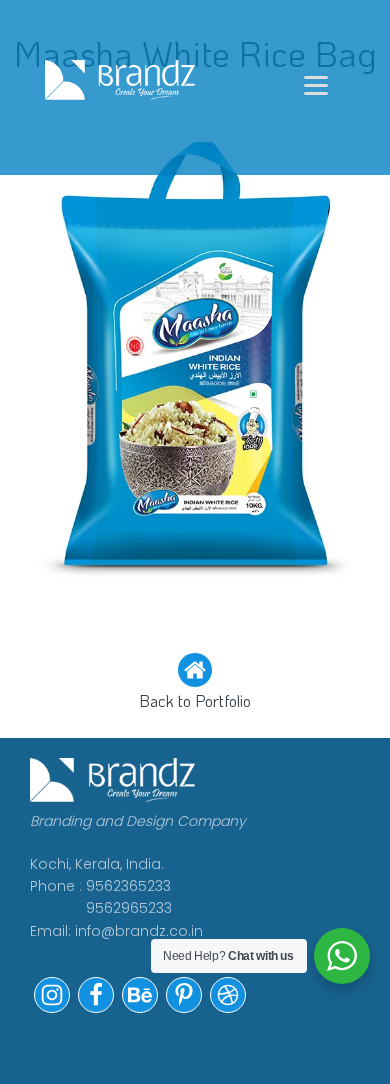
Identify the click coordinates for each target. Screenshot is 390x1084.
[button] (195, 683)
